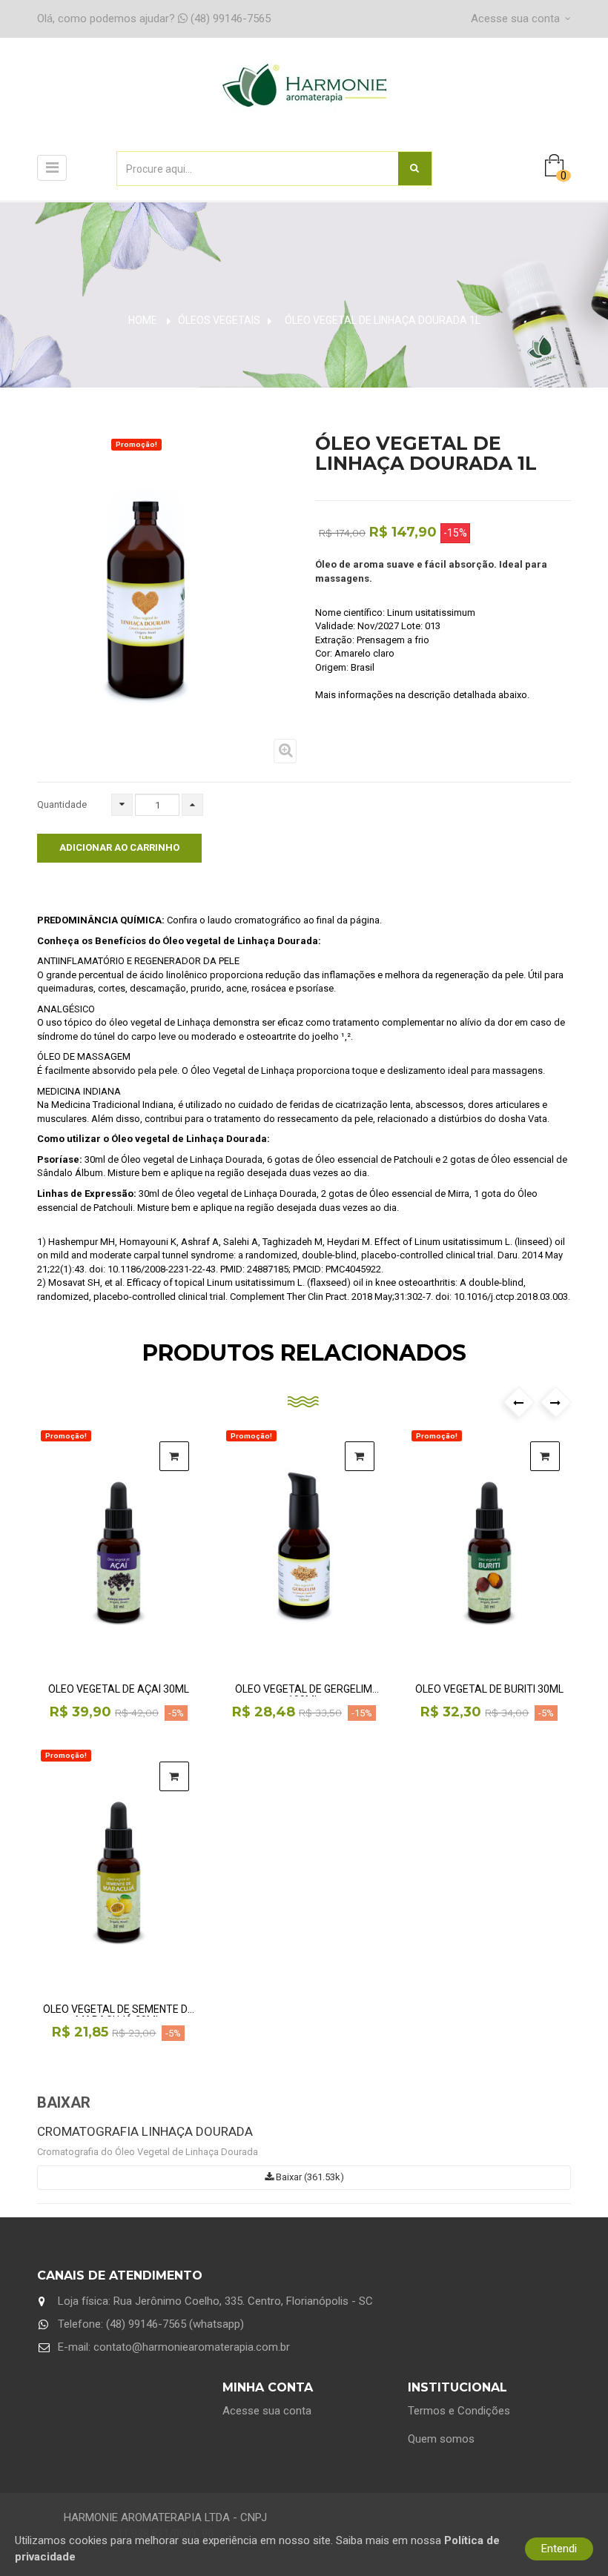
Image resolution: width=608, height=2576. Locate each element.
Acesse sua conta (267, 2411)
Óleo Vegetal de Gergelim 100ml (304, 1690)
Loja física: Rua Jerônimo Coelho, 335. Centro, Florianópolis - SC (215, 2301)
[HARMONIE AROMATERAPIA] (304, 101)
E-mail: (174, 2347)
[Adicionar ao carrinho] (174, 1456)
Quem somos (441, 2439)
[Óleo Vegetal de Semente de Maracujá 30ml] (119, 1868)
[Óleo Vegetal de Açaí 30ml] (119, 1548)
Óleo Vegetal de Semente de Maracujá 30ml (118, 2010)
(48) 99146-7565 (154, 19)
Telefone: (151, 2324)
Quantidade (62, 804)
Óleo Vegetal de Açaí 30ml (119, 1689)
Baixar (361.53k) (309, 2177)
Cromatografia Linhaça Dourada (145, 2131)
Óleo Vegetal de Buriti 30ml (489, 1689)
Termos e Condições (459, 2411)
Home (143, 320)
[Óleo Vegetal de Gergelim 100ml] (304, 1548)
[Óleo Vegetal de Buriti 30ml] (489, 1548)
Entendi (559, 2549)
